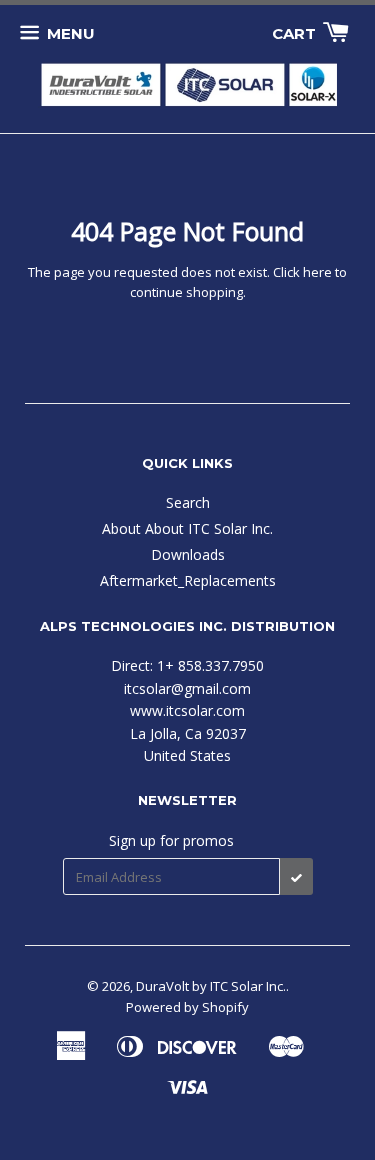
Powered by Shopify (187, 1007)
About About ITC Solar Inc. (187, 528)
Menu (71, 33)
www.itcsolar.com (187, 710)
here (317, 272)
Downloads (188, 554)
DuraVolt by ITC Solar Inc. (211, 986)
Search (188, 502)
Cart (296, 33)
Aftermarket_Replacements (188, 580)
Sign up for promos (171, 840)
